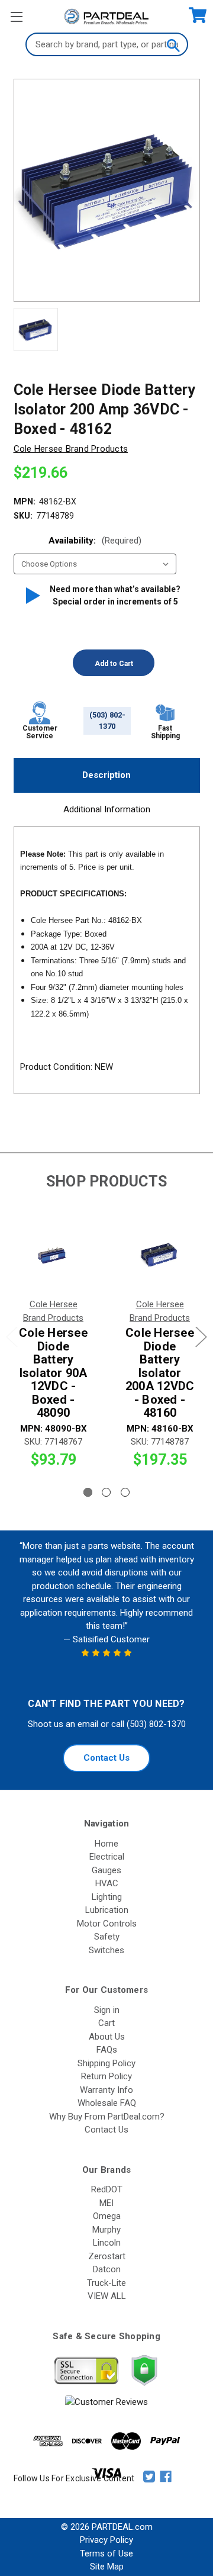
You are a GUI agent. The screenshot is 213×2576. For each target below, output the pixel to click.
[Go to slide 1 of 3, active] (88, 1492)
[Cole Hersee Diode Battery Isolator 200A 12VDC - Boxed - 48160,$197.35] (160, 1256)
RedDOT (107, 2189)
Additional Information (107, 809)
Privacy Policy (106, 2540)
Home (106, 1844)
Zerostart (107, 2256)
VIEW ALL (107, 2296)
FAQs (107, 2050)
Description (106, 775)
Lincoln (107, 2243)
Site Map (107, 2567)
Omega (107, 2216)
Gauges (106, 1870)
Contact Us (106, 1758)
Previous (12, 1337)
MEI (106, 2203)
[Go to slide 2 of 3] (106, 1492)
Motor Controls (107, 1924)
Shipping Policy (106, 2063)
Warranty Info (106, 2090)
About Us (107, 2037)
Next (201, 1337)
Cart (106, 2023)
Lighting (107, 1897)
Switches (106, 1950)
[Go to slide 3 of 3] (125, 1492)
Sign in (107, 2010)
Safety (107, 1937)
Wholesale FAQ (107, 2103)
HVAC (107, 1883)
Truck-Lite (106, 2283)
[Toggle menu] (16, 16)
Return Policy (106, 2076)
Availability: (95, 541)
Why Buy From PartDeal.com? (107, 2117)
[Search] (173, 44)
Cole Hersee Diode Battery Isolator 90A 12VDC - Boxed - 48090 (53, 1373)
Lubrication (107, 1910)
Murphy (106, 2230)
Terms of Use (106, 2554)
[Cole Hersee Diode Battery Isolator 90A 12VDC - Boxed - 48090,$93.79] (53, 1256)
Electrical (107, 1857)
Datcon (107, 2269)
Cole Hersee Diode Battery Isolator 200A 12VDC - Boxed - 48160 (160, 1373)
